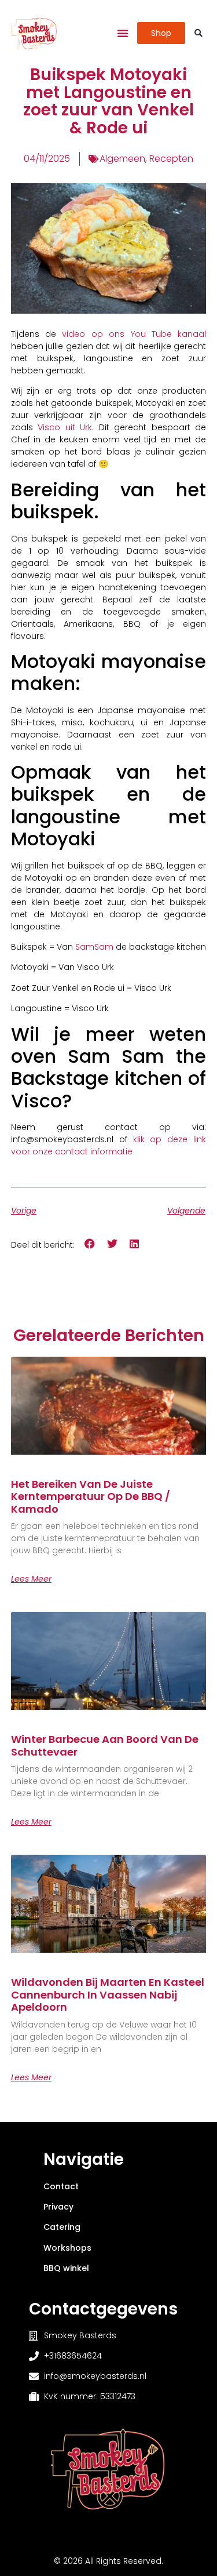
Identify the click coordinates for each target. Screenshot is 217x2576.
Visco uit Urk (65, 427)
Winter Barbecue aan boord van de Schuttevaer (105, 1745)
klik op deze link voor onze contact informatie (109, 1145)
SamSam (94, 947)
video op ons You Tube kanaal (134, 334)
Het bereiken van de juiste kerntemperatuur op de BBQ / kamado (91, 1496)
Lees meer (31, 1579)
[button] (123, 33)
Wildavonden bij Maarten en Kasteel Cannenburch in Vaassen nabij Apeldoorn (108, 1994)
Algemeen (122, 159)
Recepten (171, 159)
